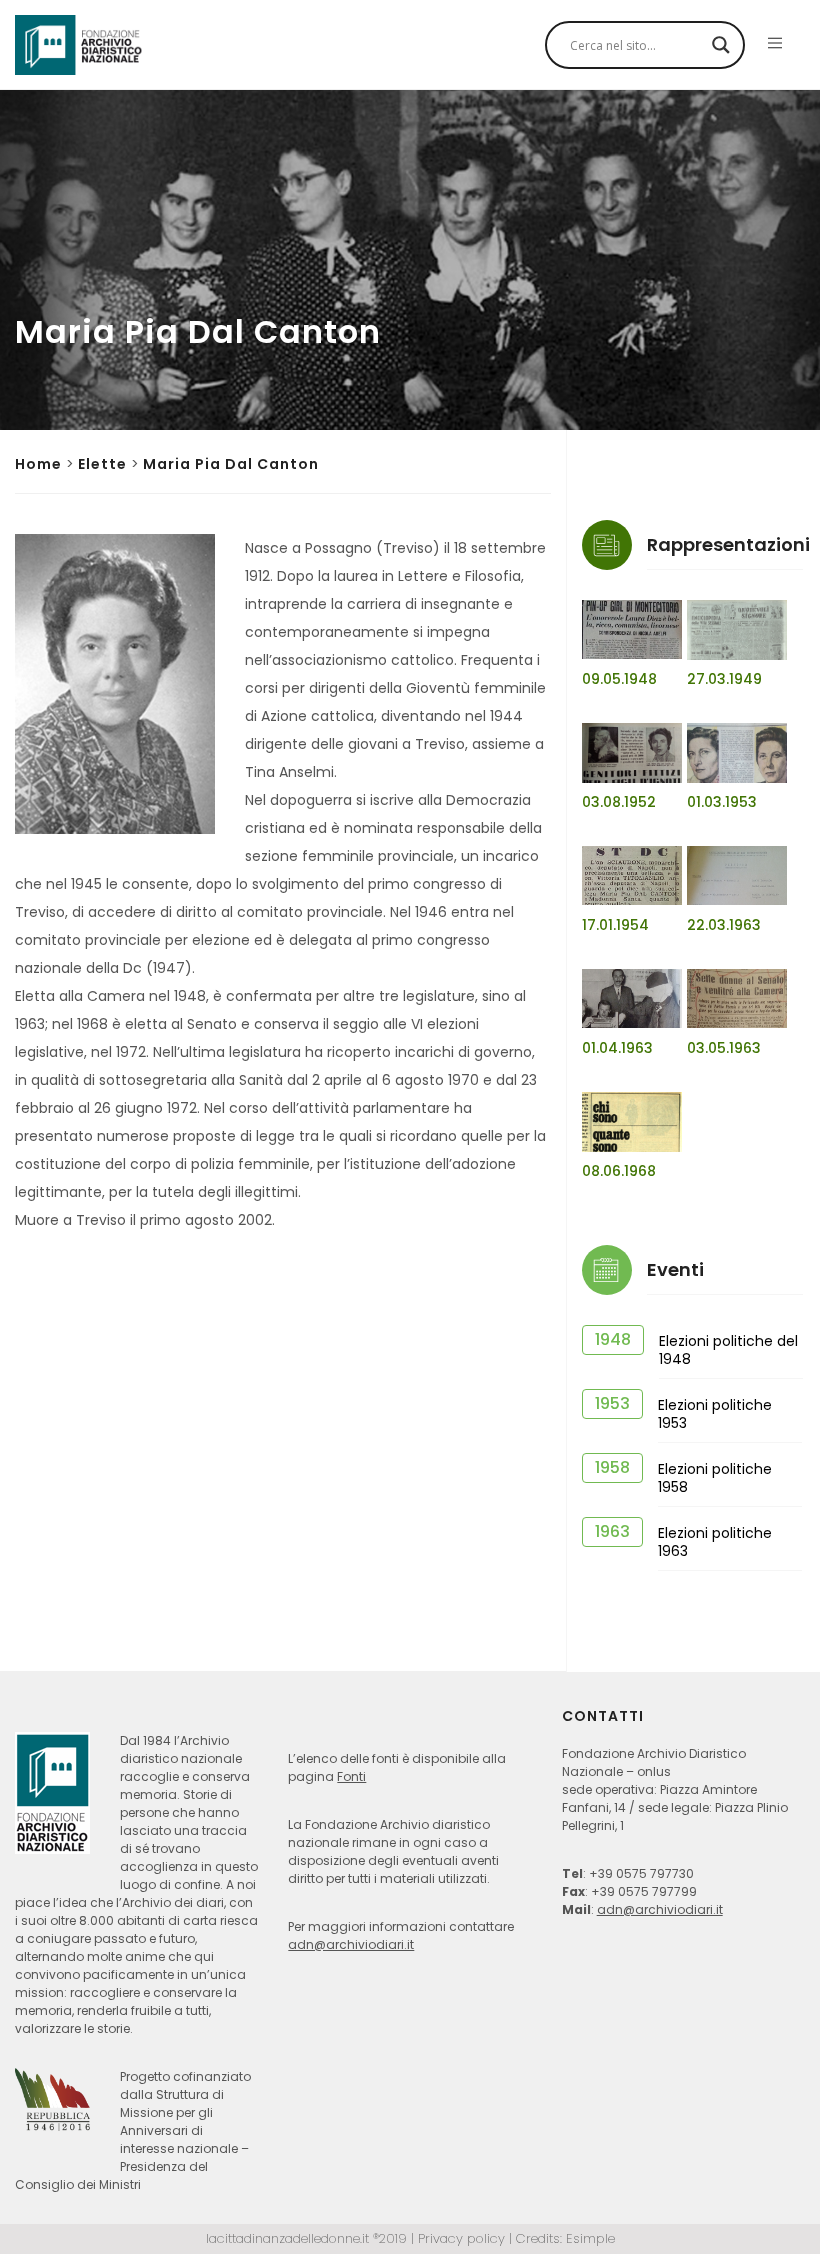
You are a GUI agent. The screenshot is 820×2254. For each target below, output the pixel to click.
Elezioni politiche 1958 (715, 1478)
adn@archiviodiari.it (351, 1944)
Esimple (590, 2238)
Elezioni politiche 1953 (715, 1414)
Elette (102, 464)
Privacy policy (461, 2238)
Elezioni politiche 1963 (715, 1542)
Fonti (351, 1776)
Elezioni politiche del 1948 (728, 1350)
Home (38, 464)
